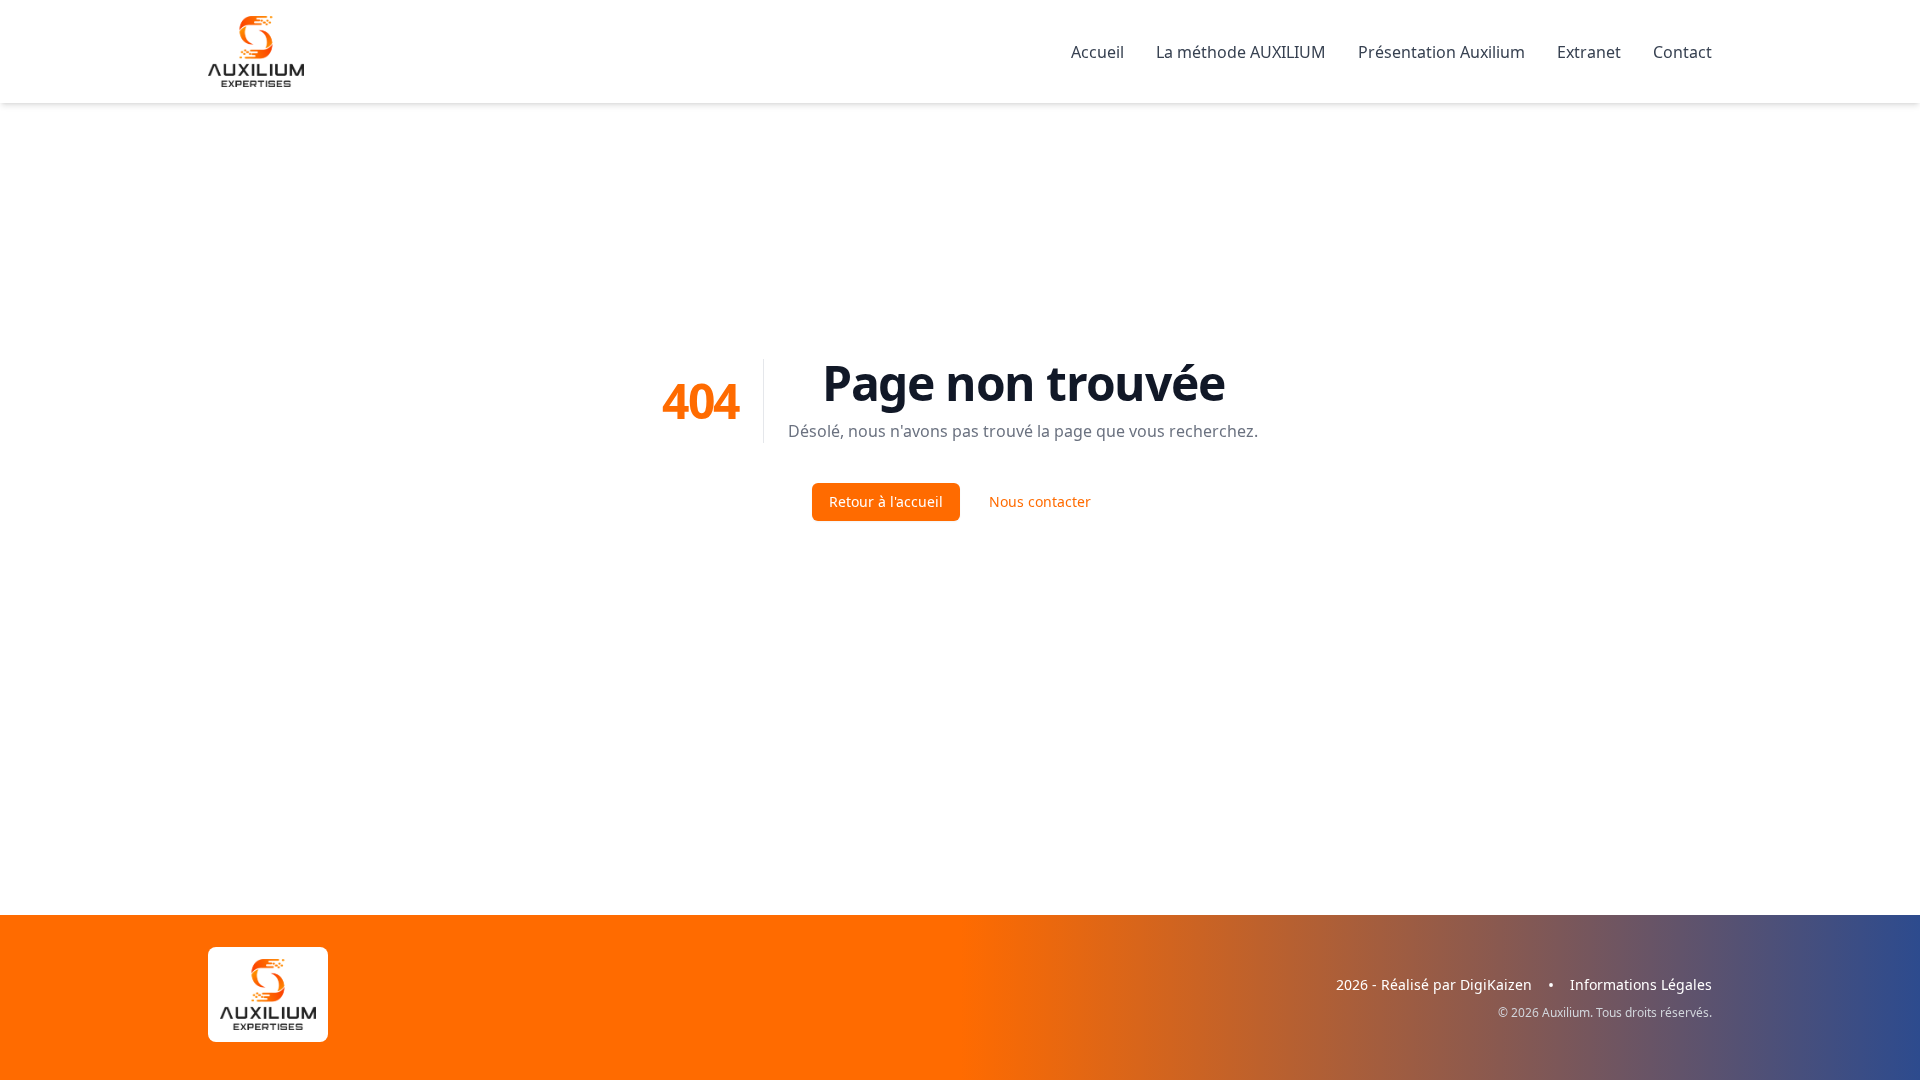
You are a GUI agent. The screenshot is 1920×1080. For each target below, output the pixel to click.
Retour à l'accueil (886, 501)
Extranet (1589, 52)
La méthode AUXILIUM (1241, 52)
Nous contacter (1040, 501)
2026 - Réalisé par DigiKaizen (1434, 984)
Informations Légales (1641, 984)
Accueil (1097, 52)
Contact (1682, 52)
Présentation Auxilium (1441, 52)
